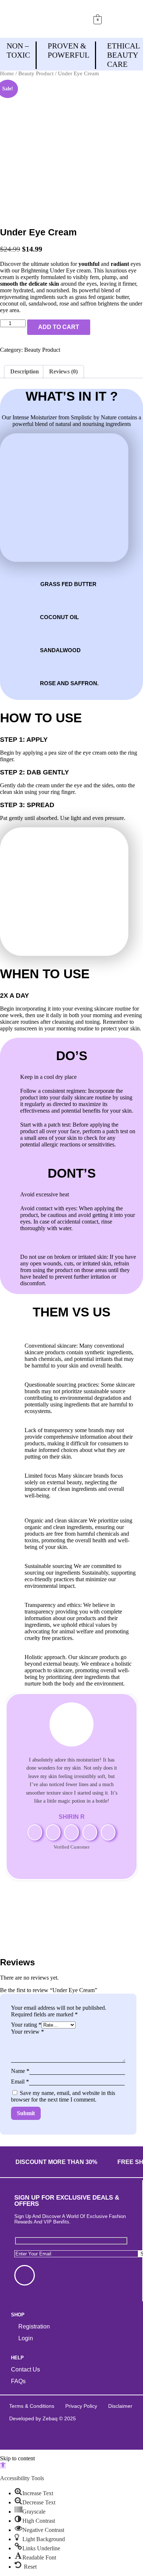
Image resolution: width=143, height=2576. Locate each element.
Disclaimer (120, 2406)
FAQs (18, 2381)
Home (7, 73)
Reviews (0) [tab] (63, 371)
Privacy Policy (81, 2406)
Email (20, 2082)
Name (20, 2071)
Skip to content (17, 2458)
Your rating (26, 2025)
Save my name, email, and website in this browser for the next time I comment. (63, 2096)
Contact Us (25, 2369)
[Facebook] (25, 2275)
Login (26, 2338)
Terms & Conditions (32, 2406)
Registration (34, 2326)
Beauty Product (36, 73)
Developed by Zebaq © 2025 (43, 2418)
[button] (118, 19)
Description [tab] (25, 371)
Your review (27, 2032)
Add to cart (59, 327)
